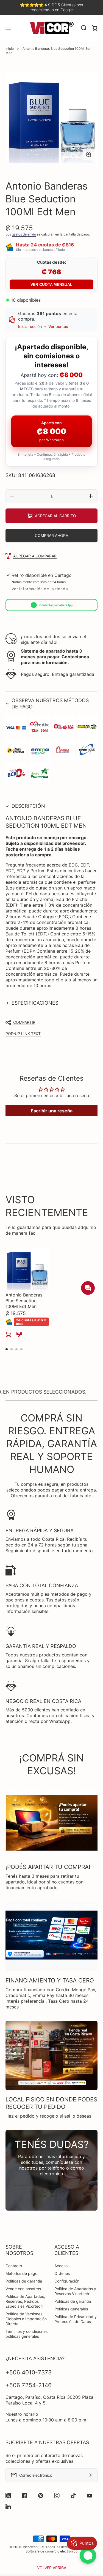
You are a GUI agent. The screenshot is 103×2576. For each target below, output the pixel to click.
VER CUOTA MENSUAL (51, 284)
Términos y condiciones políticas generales (27, 2334)
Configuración (67, 2281)
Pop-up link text (23, 1033)
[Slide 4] (21, 1349)
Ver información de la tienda (40, 589)
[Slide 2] (12, 1349)
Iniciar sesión (30, 326)
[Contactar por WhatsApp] (88, 2555)
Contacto (14, 2266)
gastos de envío (24, 234)
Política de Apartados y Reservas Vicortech (75, 2291)
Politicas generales (71, 2309)
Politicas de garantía (24, 2281)
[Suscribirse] (91, 2475)
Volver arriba (52, 2568)
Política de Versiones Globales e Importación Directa (26, 2319)
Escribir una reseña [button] (52, 1111)
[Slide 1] (7, 1349)
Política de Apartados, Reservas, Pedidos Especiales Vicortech (25, 2301)
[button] (51, 703)
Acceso (61, 2266)
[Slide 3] (16, 1349)
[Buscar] (84, 28)
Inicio (10, 49)
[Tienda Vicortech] (52, 28)
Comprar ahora (51, 535)
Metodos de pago (21, 2273)
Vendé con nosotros (23, 2289)
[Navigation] (8, 28)
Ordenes (62, 2273)
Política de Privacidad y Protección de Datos (76, 2319)
